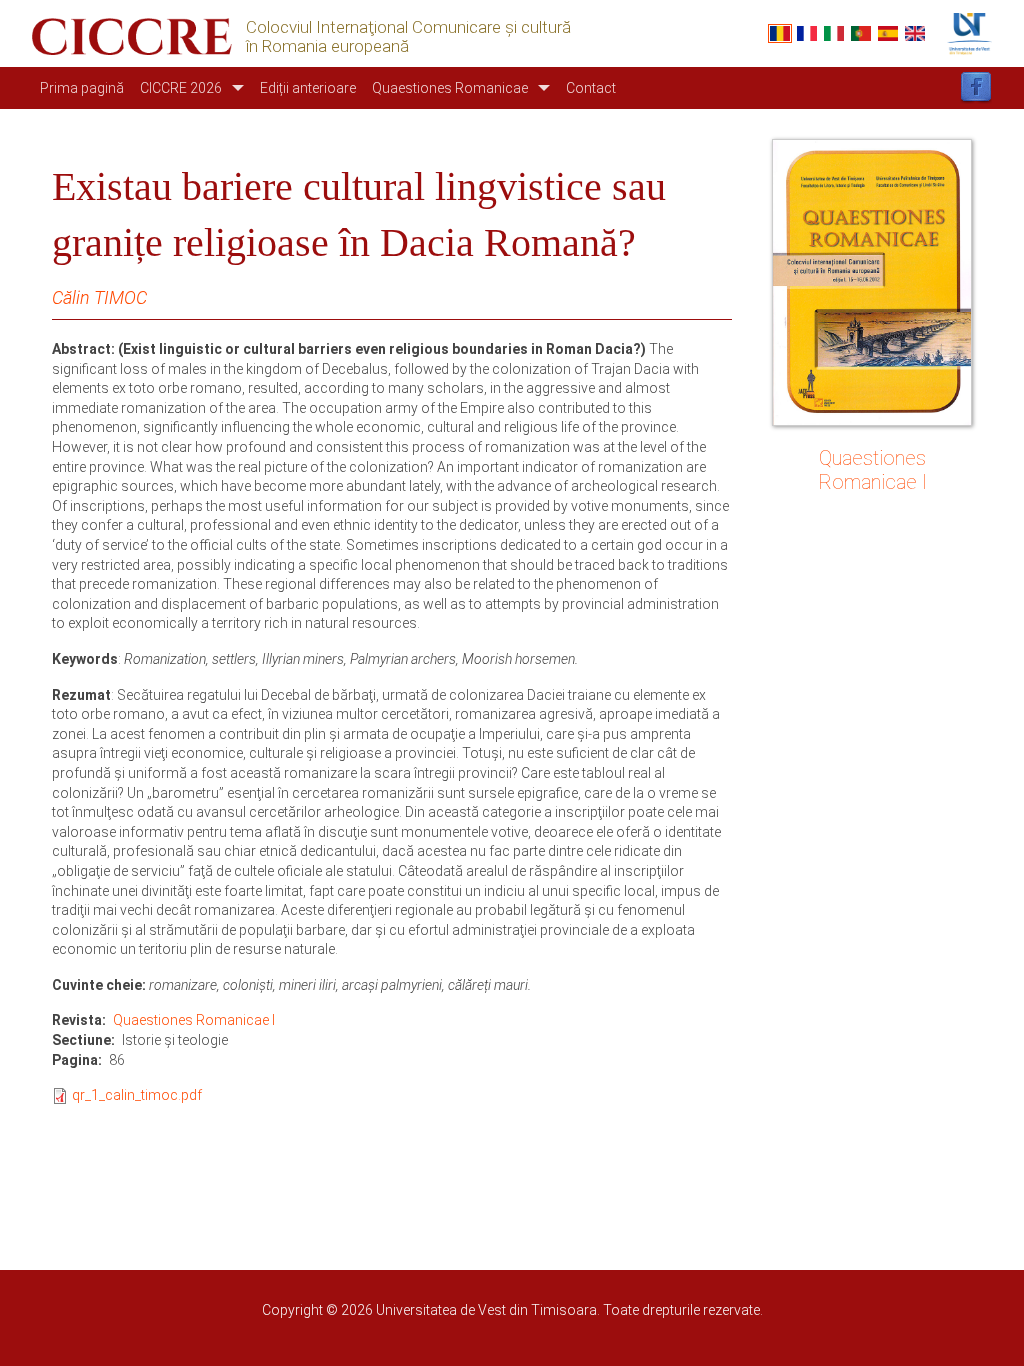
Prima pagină (82, 88)
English (915, 33)
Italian (834, 33)
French (807, 33)
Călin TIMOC (99, 297)
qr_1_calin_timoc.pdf (137, 1095)
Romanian (780, 33)
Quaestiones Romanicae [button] (450, 88)
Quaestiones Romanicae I (194, 1020)
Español (888, 33)
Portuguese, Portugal (861, 33)
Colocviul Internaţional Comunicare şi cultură (408, 27)
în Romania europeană (327, 46)
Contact (591, 88)
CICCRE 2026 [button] (181, 88)
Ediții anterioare (308, 88)
